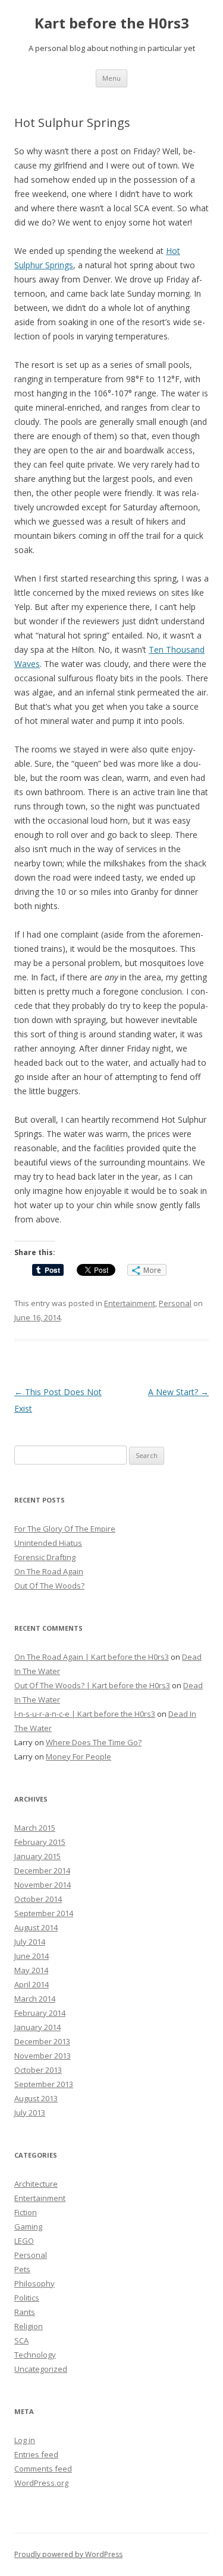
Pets (22, 2269)
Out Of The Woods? (49, 1586)
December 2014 (42, 1870)
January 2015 (37, 1856)
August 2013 (36, 2098)
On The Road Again (49, 1571)
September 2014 (44, 1913)
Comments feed (43, 2469)
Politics (27, 2298)
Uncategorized (41, 2369)
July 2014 (30, 1942)
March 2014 (35, 1999)
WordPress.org (41, 2483)
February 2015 (40, 1842)
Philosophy (34, 2283)
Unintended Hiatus (48, 1543)
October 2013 (38, 2070)
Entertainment (130, 1303)
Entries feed (36, 2454)
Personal (175, 1303)
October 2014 (38, 1899)
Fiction (26, 2212)
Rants (25, 2312)
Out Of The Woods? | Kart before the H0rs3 (92, 1685)
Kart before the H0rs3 (112, 23)
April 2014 (32, 1984)
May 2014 (31, 1970)
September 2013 (44, 2084)
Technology (35, 2355)
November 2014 (43, 1885)
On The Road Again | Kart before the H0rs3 (92, 1657)
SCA (21, 2340)
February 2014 (40, 2013)
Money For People (78, 1756)
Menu (111, 78)
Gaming (28, 2226)
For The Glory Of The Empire (65, 1529)
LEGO (24, 2241)
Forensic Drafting (45, 1557)
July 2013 (30, 2113)
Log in (25, 2440)
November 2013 (43, 2056)
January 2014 (37, 2027)
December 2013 (42, 2041)
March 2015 (35, 1828)
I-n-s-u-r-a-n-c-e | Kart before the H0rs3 (85, 1714)
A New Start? (178, 1392)
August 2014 (36, 1927)
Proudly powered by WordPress (68, 2554)
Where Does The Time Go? (94, 1742)
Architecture (36, 2184)
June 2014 (32, 1956)
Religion (29, 2326)
